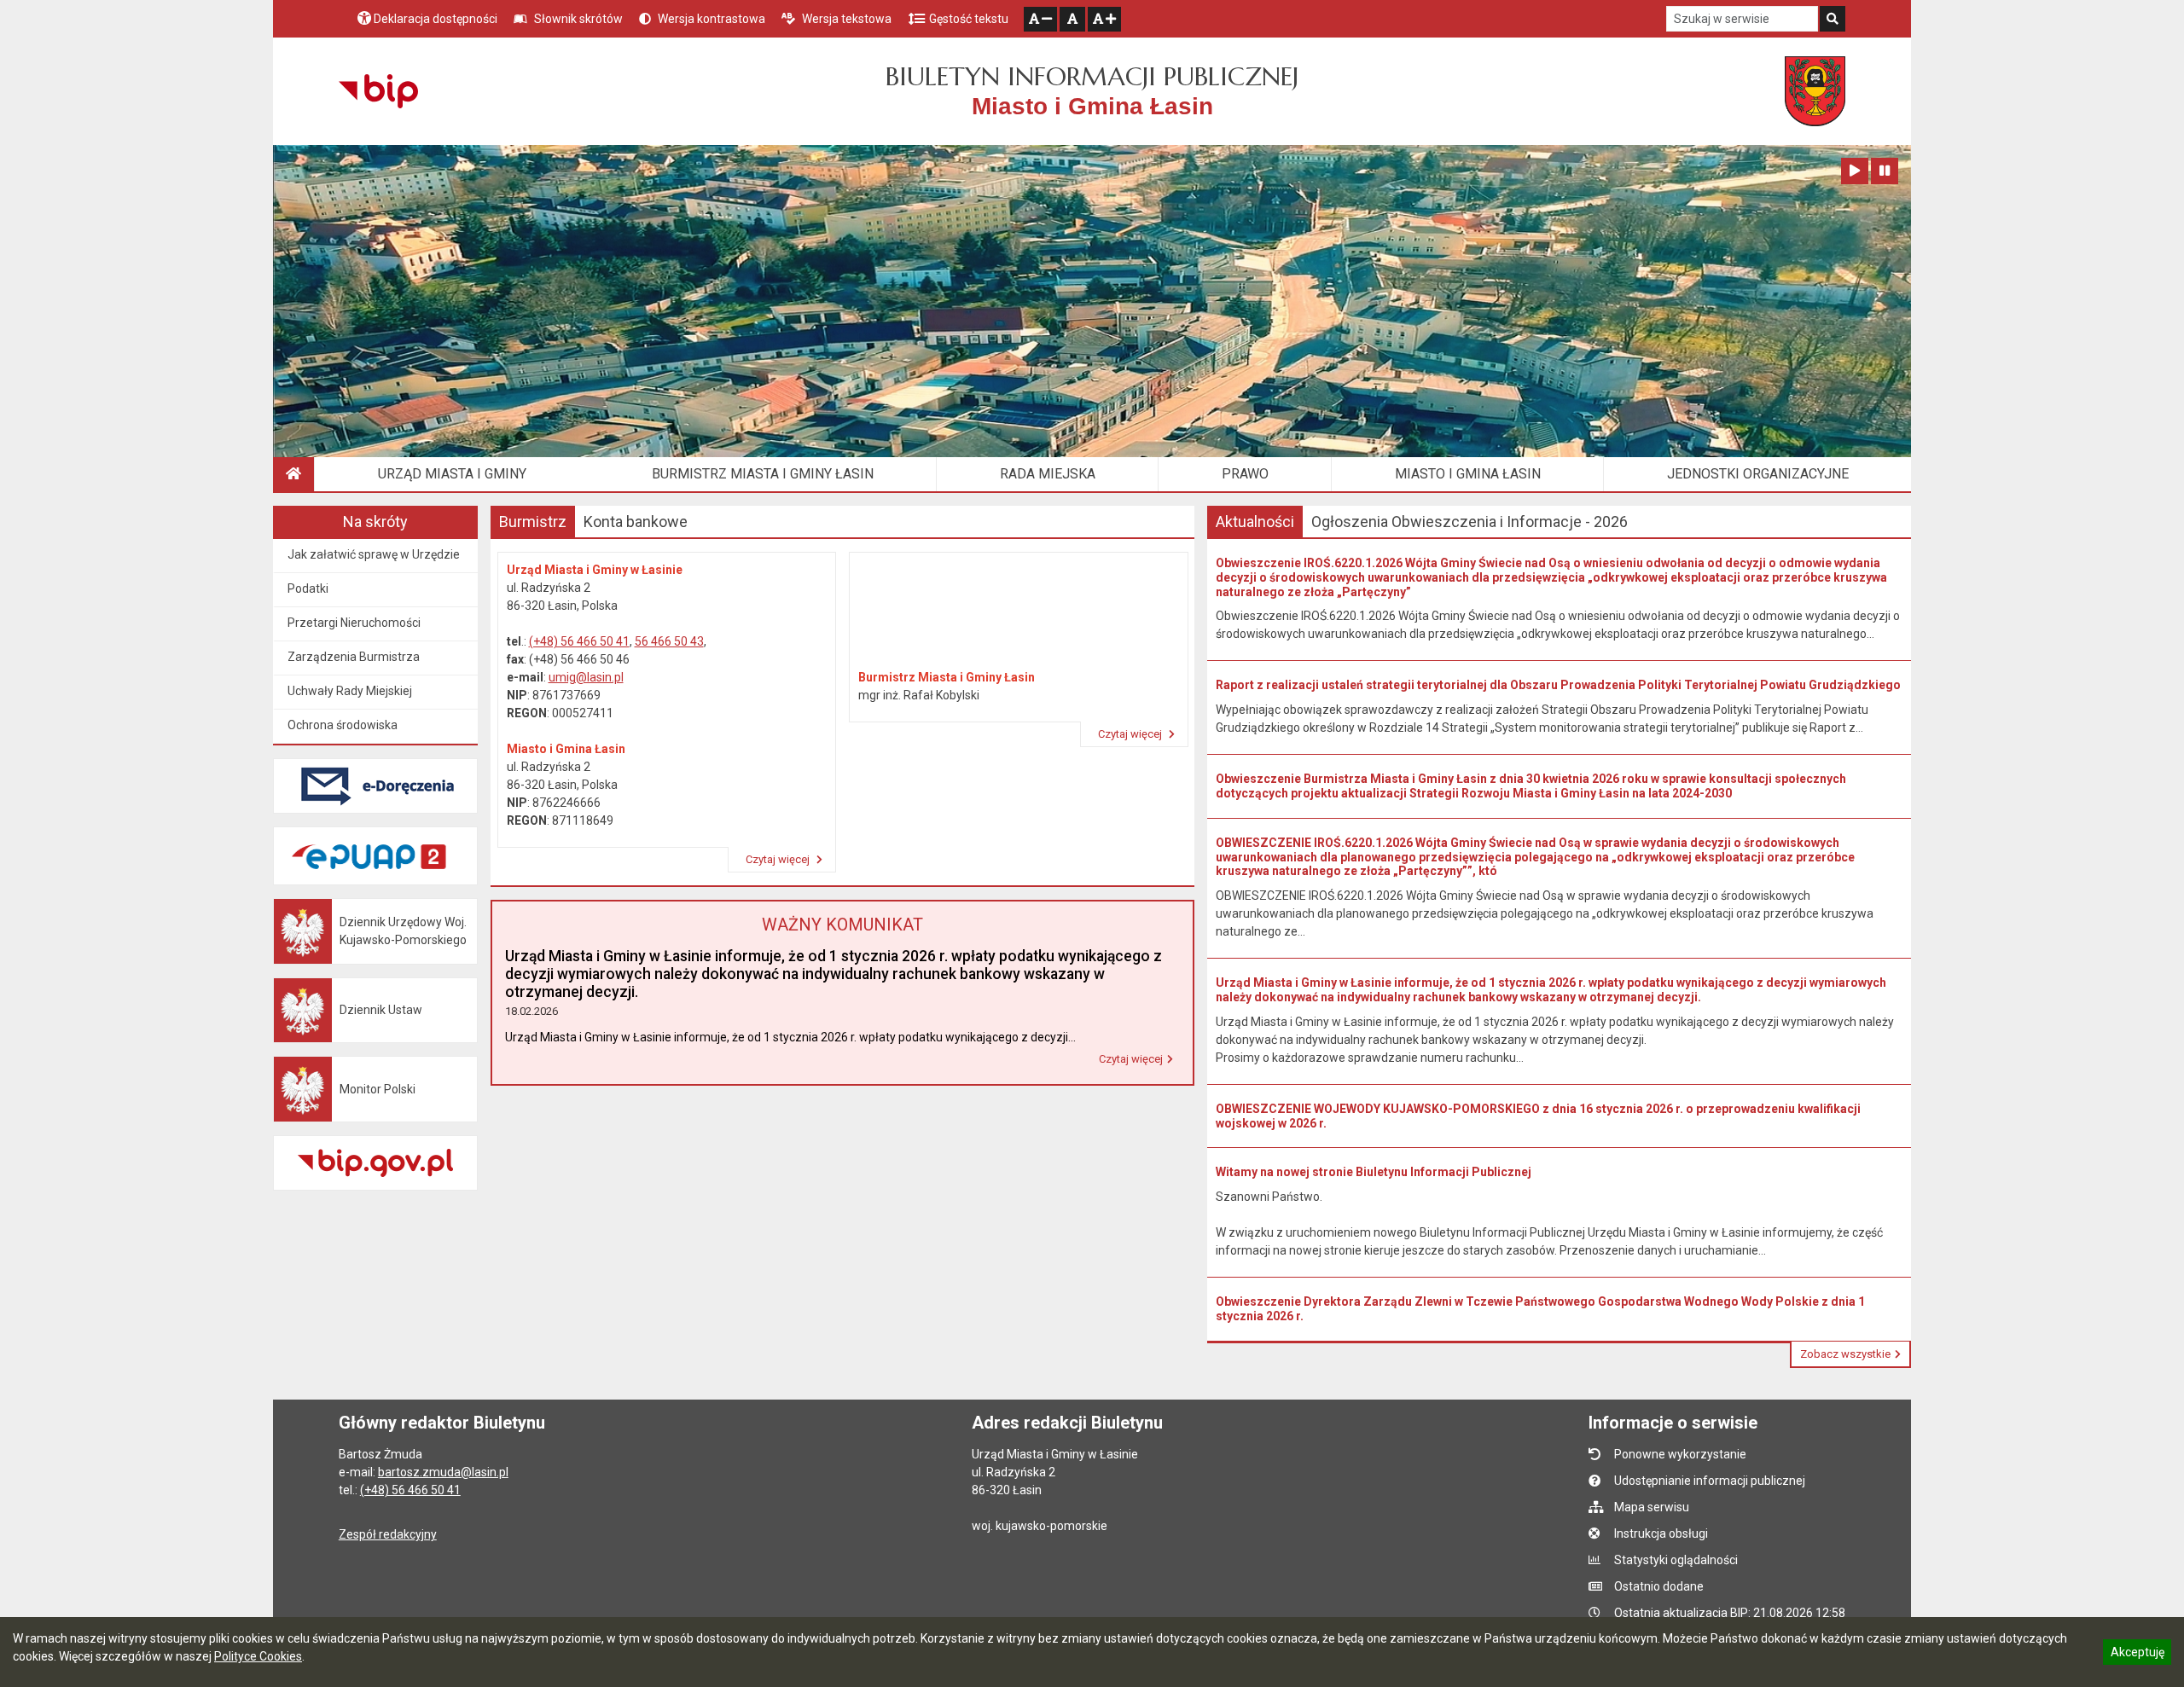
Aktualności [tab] (1255, 522)
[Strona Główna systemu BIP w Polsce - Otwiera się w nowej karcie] (378, 91)
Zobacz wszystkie (1845, 1354)
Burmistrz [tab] (533, 522)
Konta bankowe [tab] (636, 522)
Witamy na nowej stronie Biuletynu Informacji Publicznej (1374, 1172)
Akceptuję (2137, 1655)
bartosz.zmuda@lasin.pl (443, 1472)
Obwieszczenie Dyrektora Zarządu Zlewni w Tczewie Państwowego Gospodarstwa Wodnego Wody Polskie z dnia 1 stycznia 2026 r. (1540, 1309)
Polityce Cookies (258, 1656)
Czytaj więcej (779, 859)
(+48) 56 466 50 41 (579, 641)
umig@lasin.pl (586, 677)
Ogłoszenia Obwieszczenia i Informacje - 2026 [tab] (1470, 522)
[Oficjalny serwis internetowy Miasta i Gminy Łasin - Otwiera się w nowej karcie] (1815, 91)
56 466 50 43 (669, 641)
